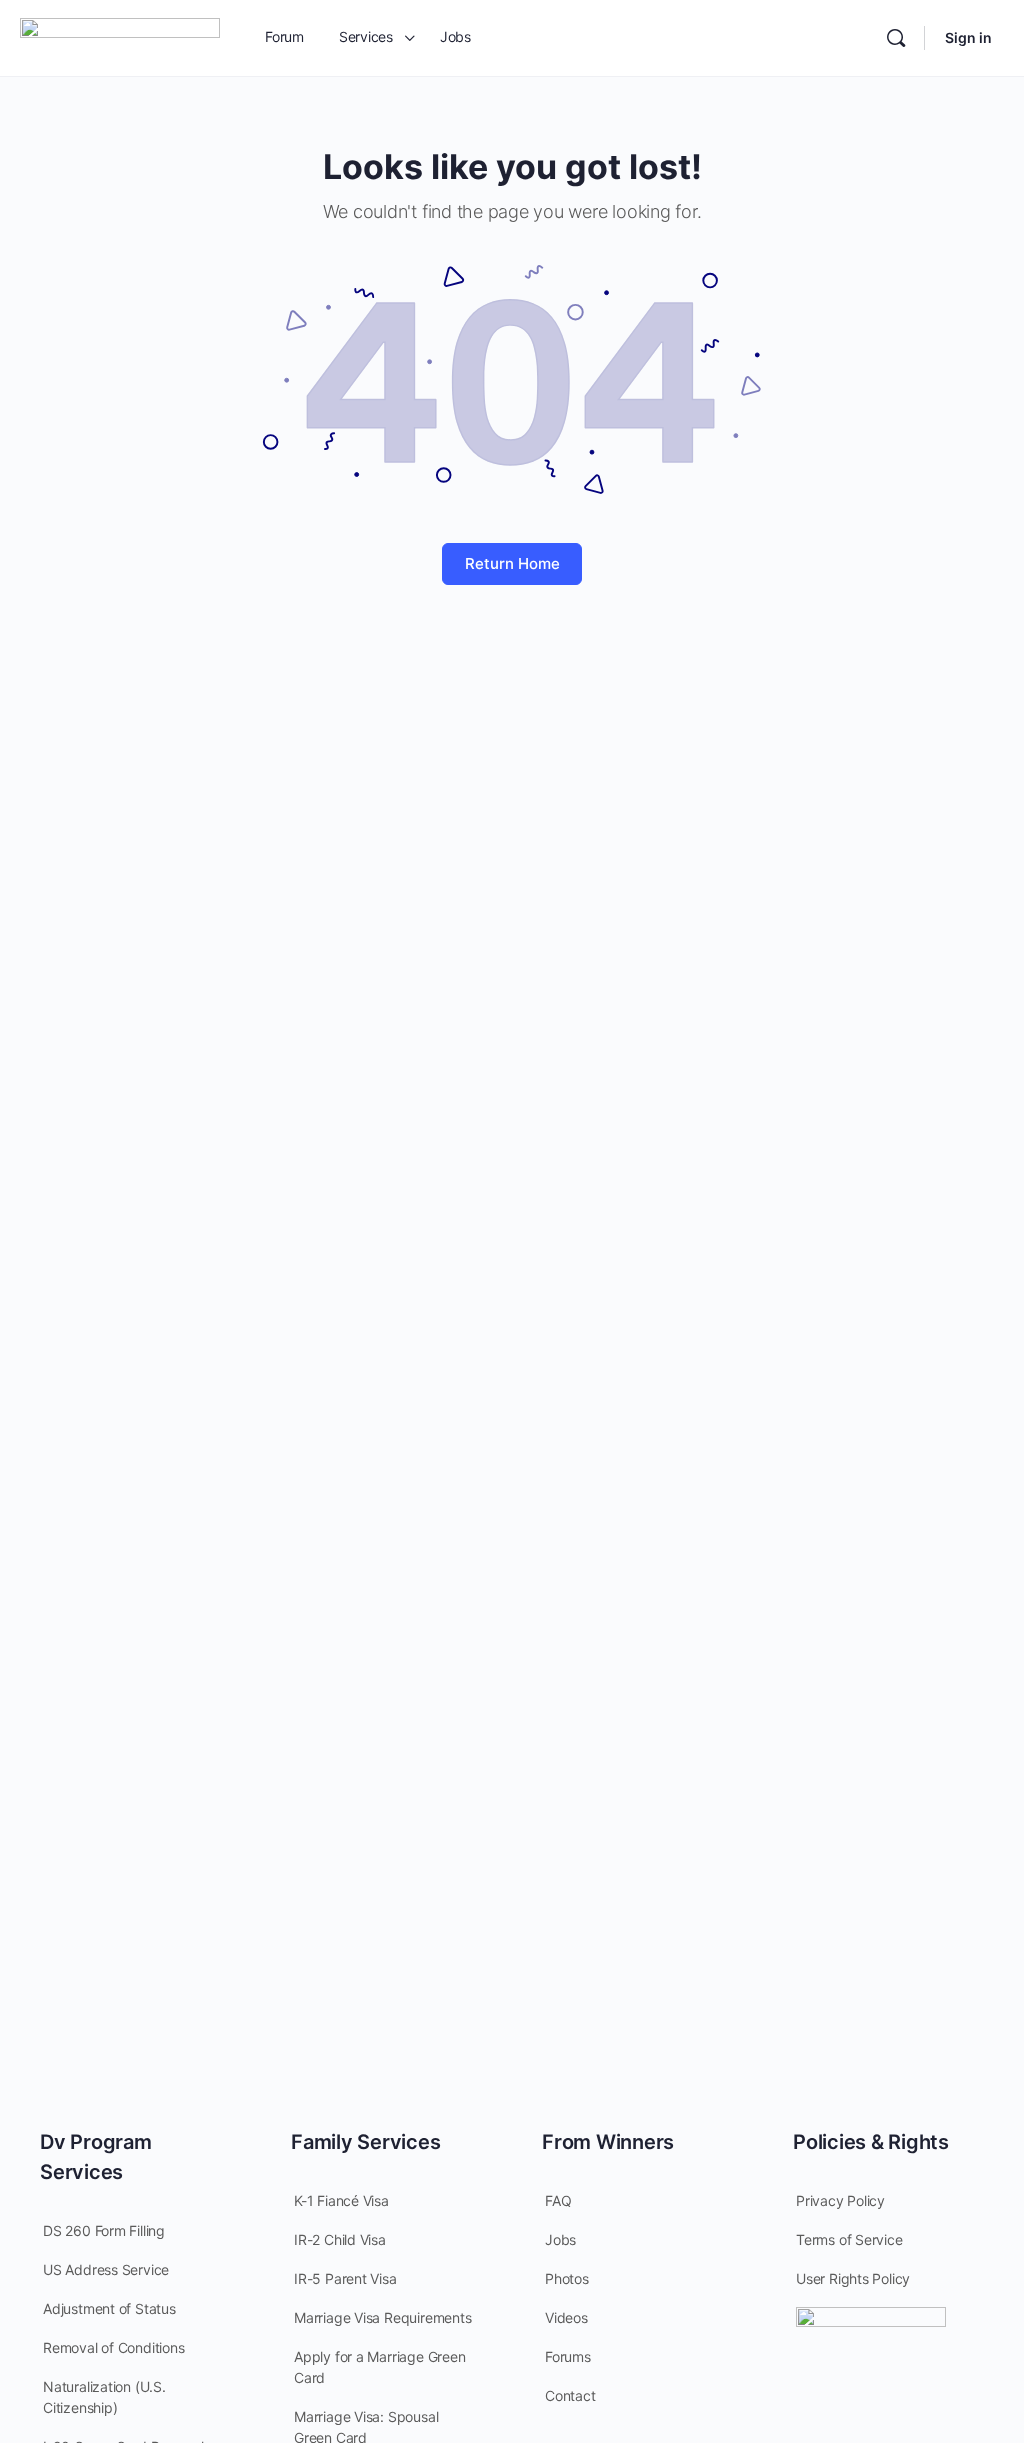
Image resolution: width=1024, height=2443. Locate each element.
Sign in (968, 37)
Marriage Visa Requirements (383, 2317)
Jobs (560, 2239)
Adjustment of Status (109, 2308)
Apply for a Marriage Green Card (380, 2367)
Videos (566, 2317)
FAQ (558, 2200)
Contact (570, 2395)
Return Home (512, 563)
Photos (567, 2278)
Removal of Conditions (114, 2347)
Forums (568, 2356)
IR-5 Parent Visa (345, 2278)
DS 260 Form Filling (104, 2230)
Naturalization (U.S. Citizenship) (104, 2397)
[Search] (896, 38)
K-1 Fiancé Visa (341, 2200)
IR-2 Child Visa (340, 2239)
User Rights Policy (853, 2278)
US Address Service (106, 2269)
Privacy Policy (840, 2200)
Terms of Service (849, 2239)
